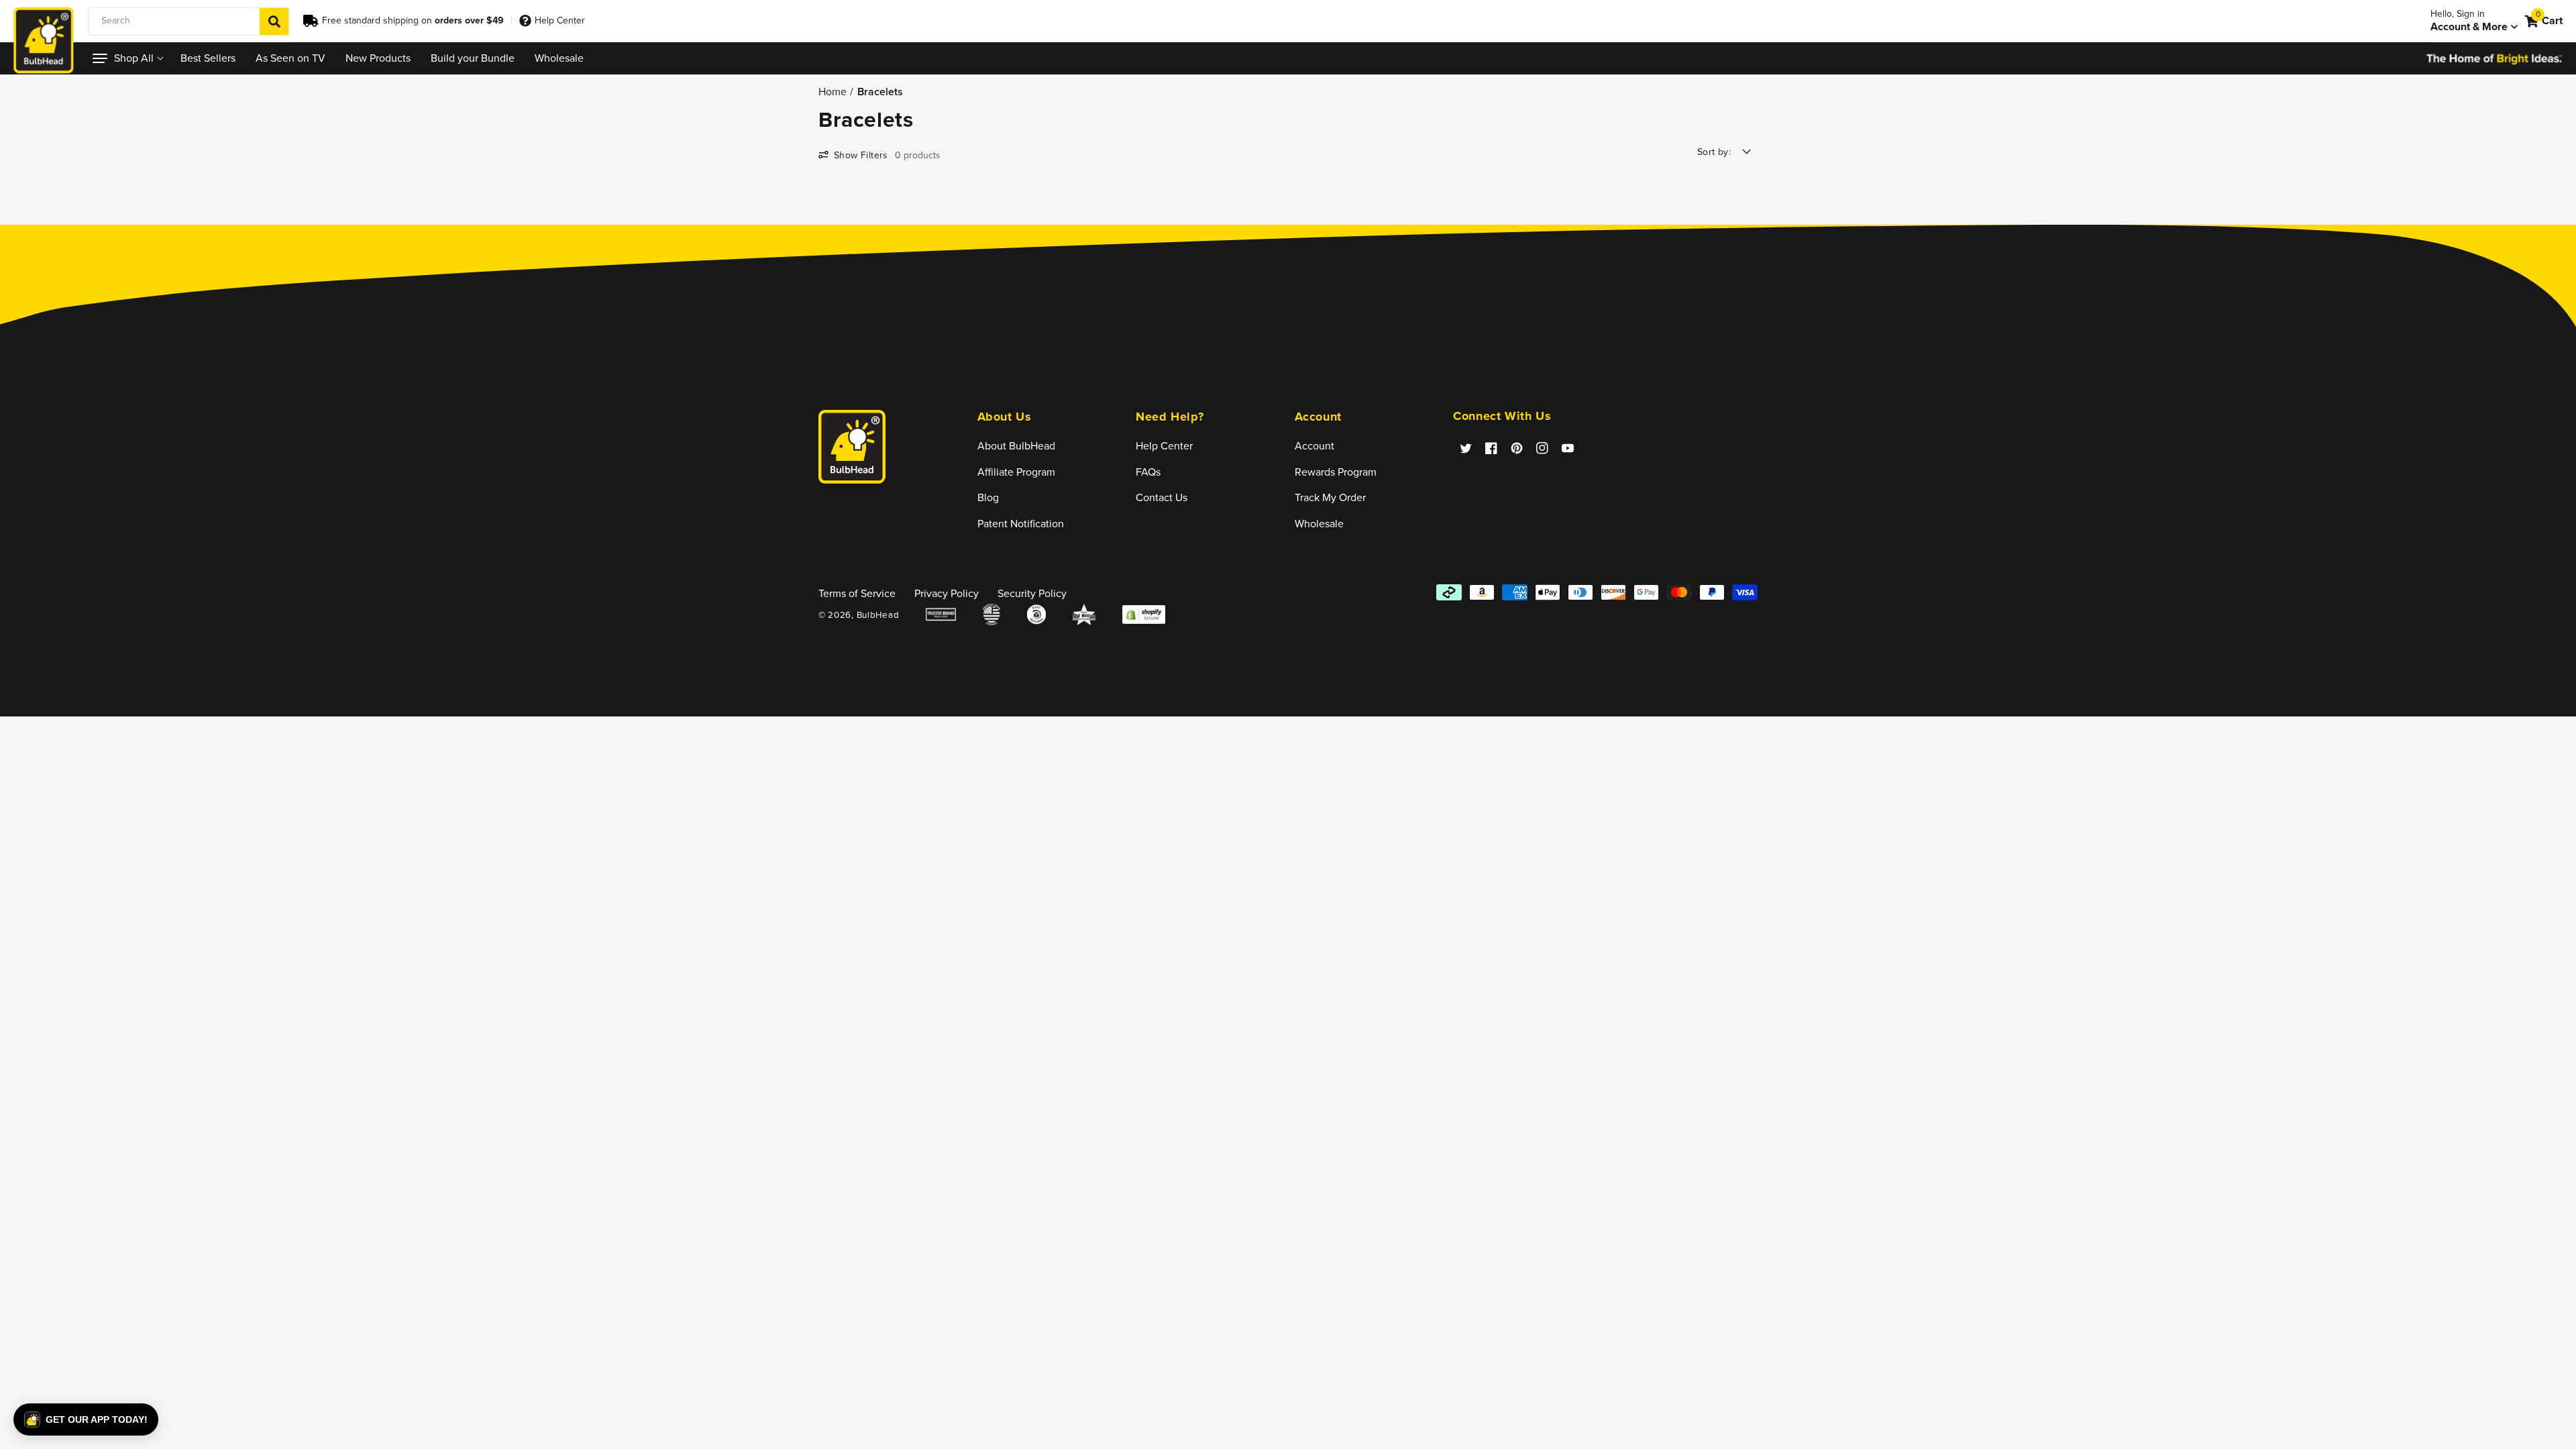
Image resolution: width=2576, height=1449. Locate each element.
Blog (988, 497)
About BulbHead (1016, 446)
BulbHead (878, 615)
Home (833, 91)
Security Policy (1032, 593)
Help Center (560, 20)
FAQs (1148, 472)
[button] (126, 58)
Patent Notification (1021, 524)
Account (1314, 446)
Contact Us (1162, 497)
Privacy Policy (947, 593)
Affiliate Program (1016, 472)
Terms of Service (857, 593)
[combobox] (189, 21)
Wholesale (1319, 524)
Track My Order (1330, 497)
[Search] (274, 21)
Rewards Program (1336, 472)
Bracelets (880, 91)
